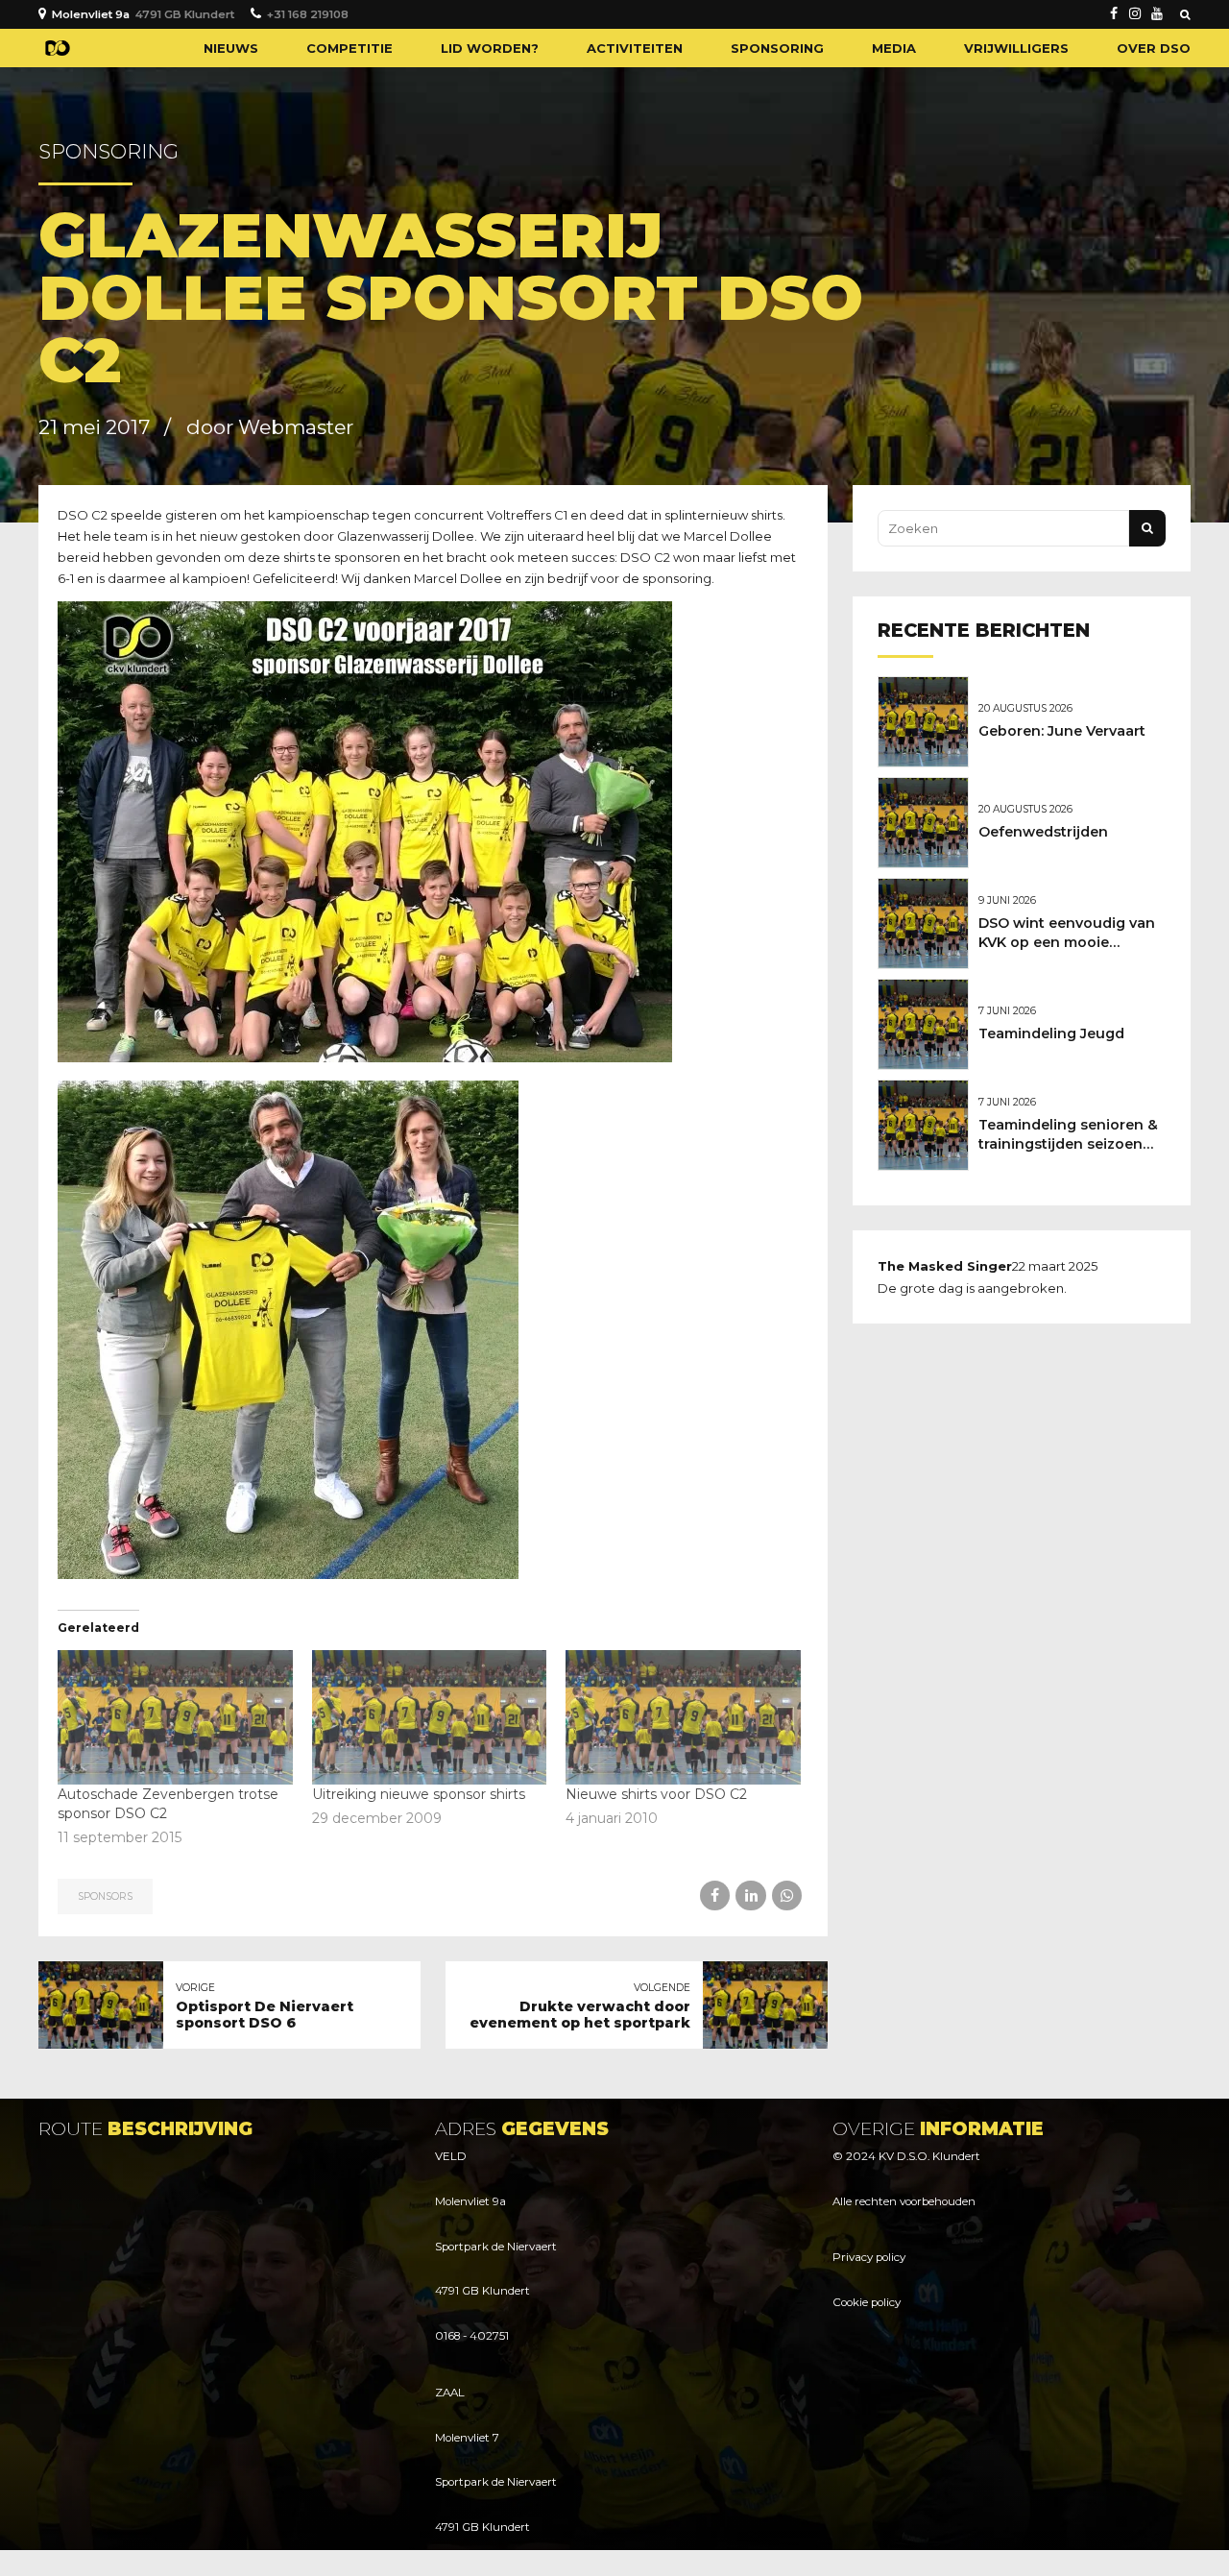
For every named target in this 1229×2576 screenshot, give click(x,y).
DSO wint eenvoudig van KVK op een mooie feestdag (1067, 942)
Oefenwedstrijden (1043, 832)
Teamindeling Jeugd (1051, 1033)
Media (894, 48)
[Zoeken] (1185, 14)
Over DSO (1154, 48)
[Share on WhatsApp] (787, 1896)
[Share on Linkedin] (750, 1896)
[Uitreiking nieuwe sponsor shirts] (430, 1717)
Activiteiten (635, 48)
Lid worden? (490, 48)
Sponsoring (777, 48)
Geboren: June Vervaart (1062, 731)
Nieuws (231, 48)
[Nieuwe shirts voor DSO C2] (683, 1717)
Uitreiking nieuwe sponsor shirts (419, 1794)
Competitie (349, 48)
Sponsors (105, 1896)
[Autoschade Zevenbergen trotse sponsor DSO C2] (175, 1717)
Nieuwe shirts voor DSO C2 (656, 1794)
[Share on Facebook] (715, 1896)
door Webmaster (270, 427)
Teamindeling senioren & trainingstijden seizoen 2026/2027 (1068, 1144)
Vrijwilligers (1016, 48)
